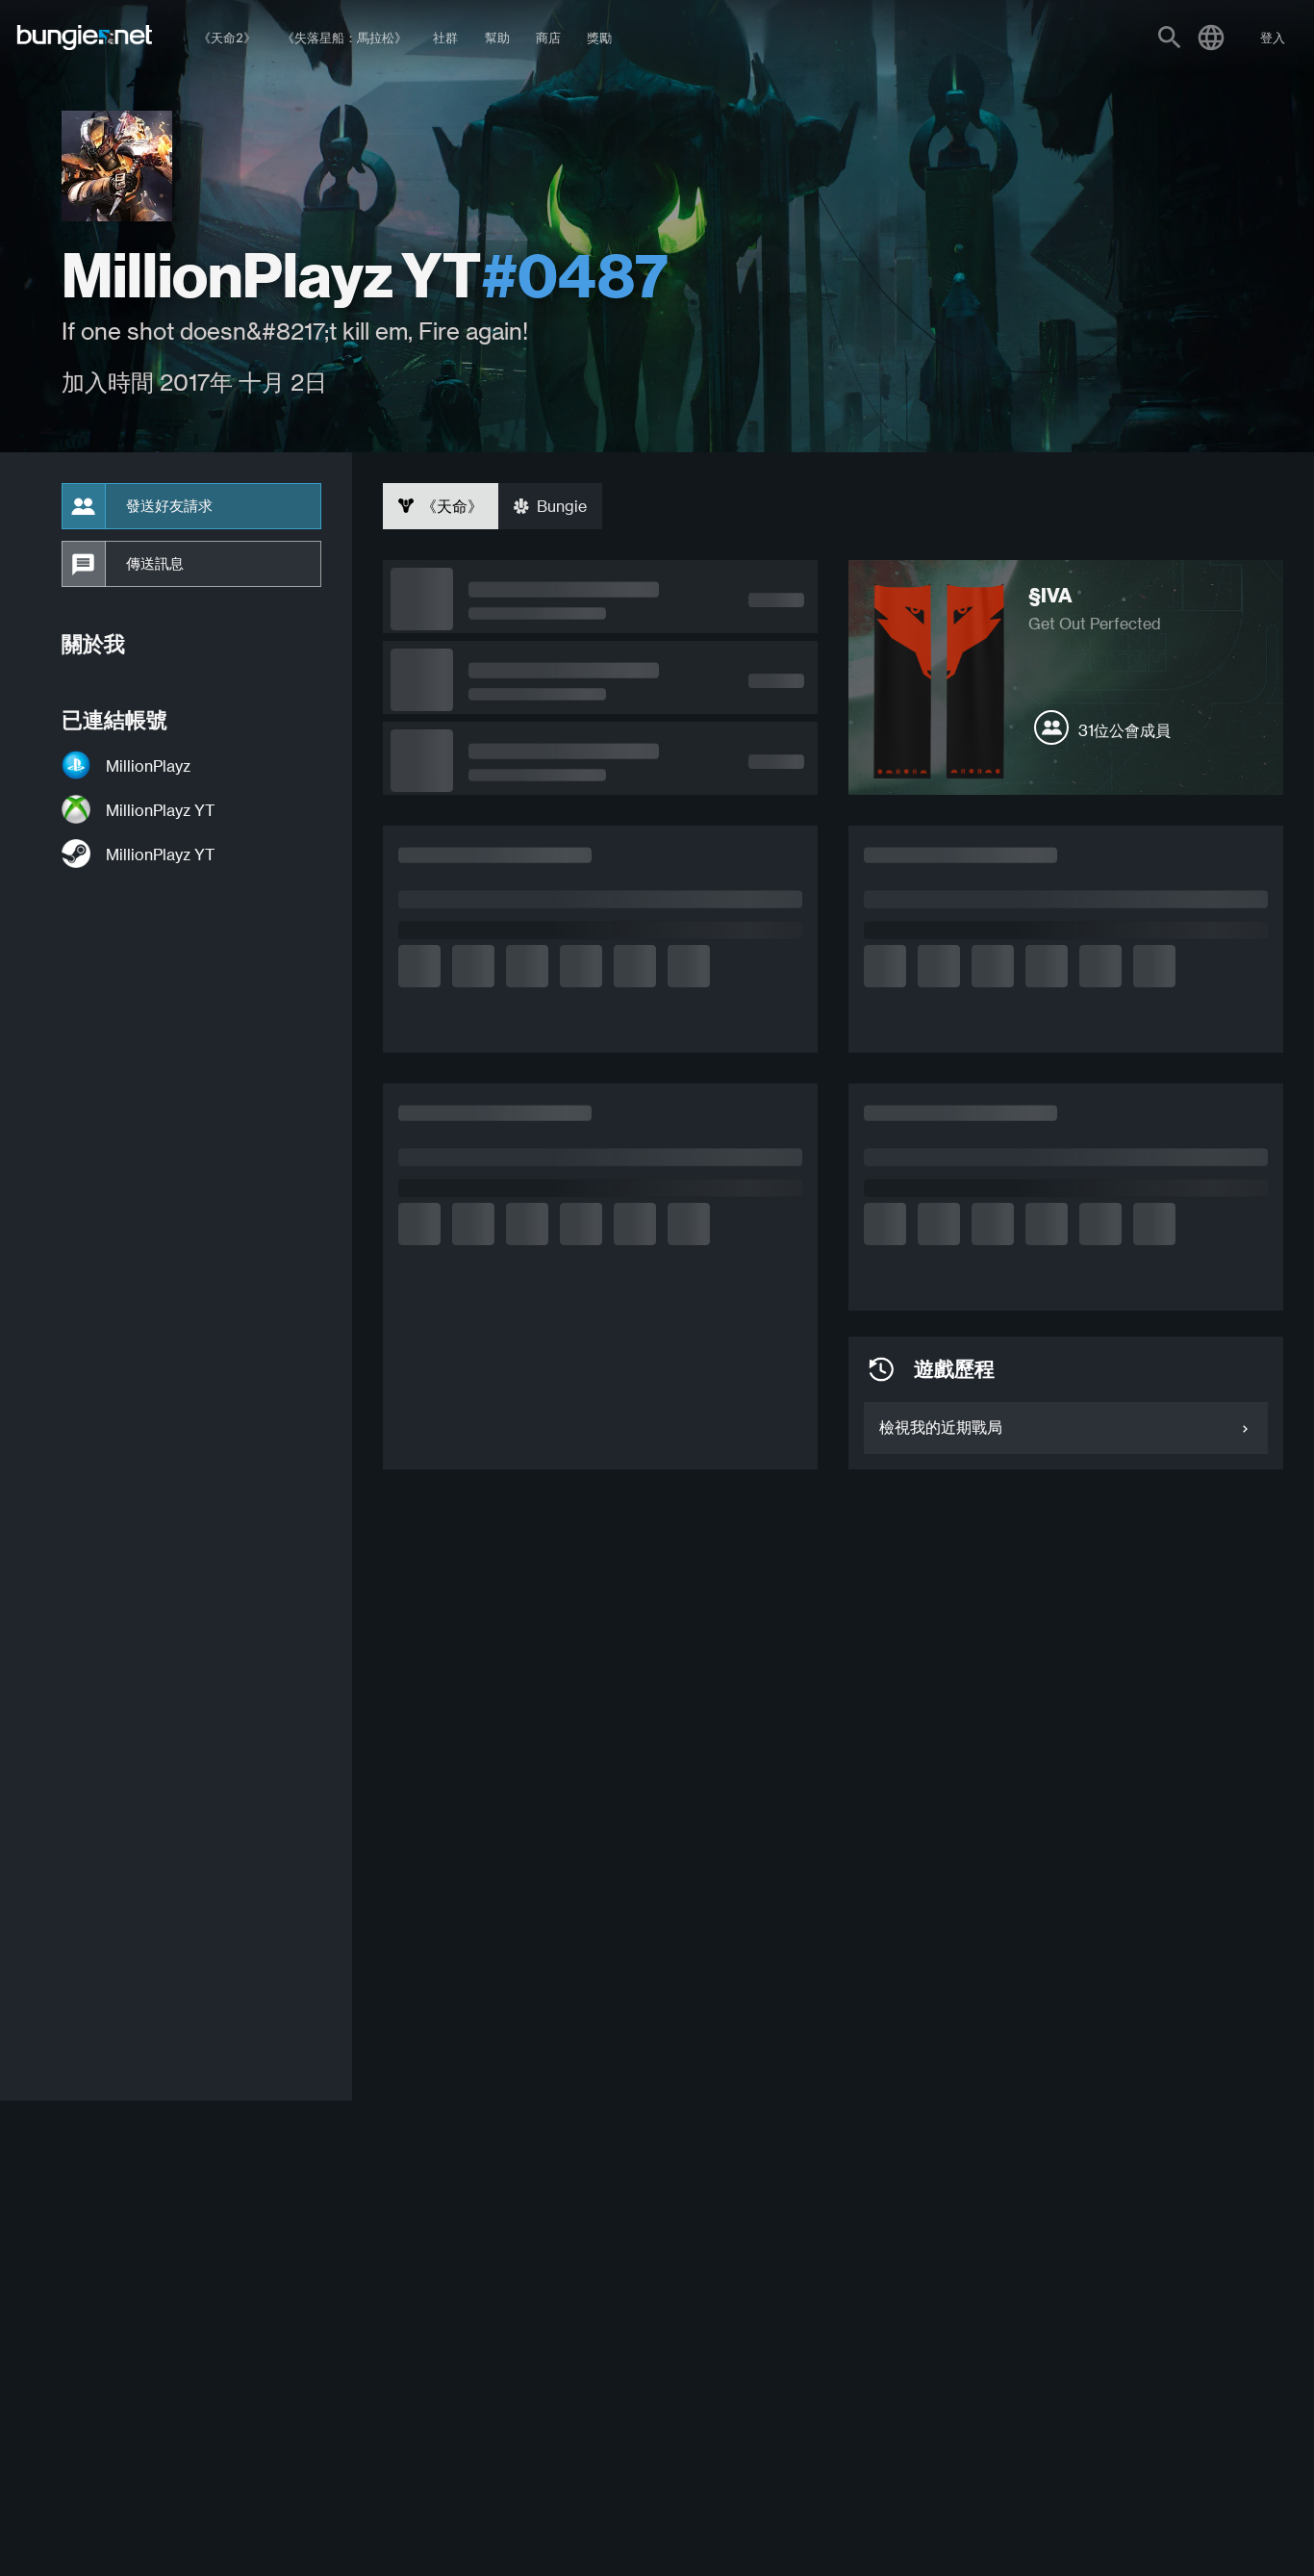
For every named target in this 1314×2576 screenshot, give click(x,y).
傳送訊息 (155, 564)
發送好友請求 (169, 506)
